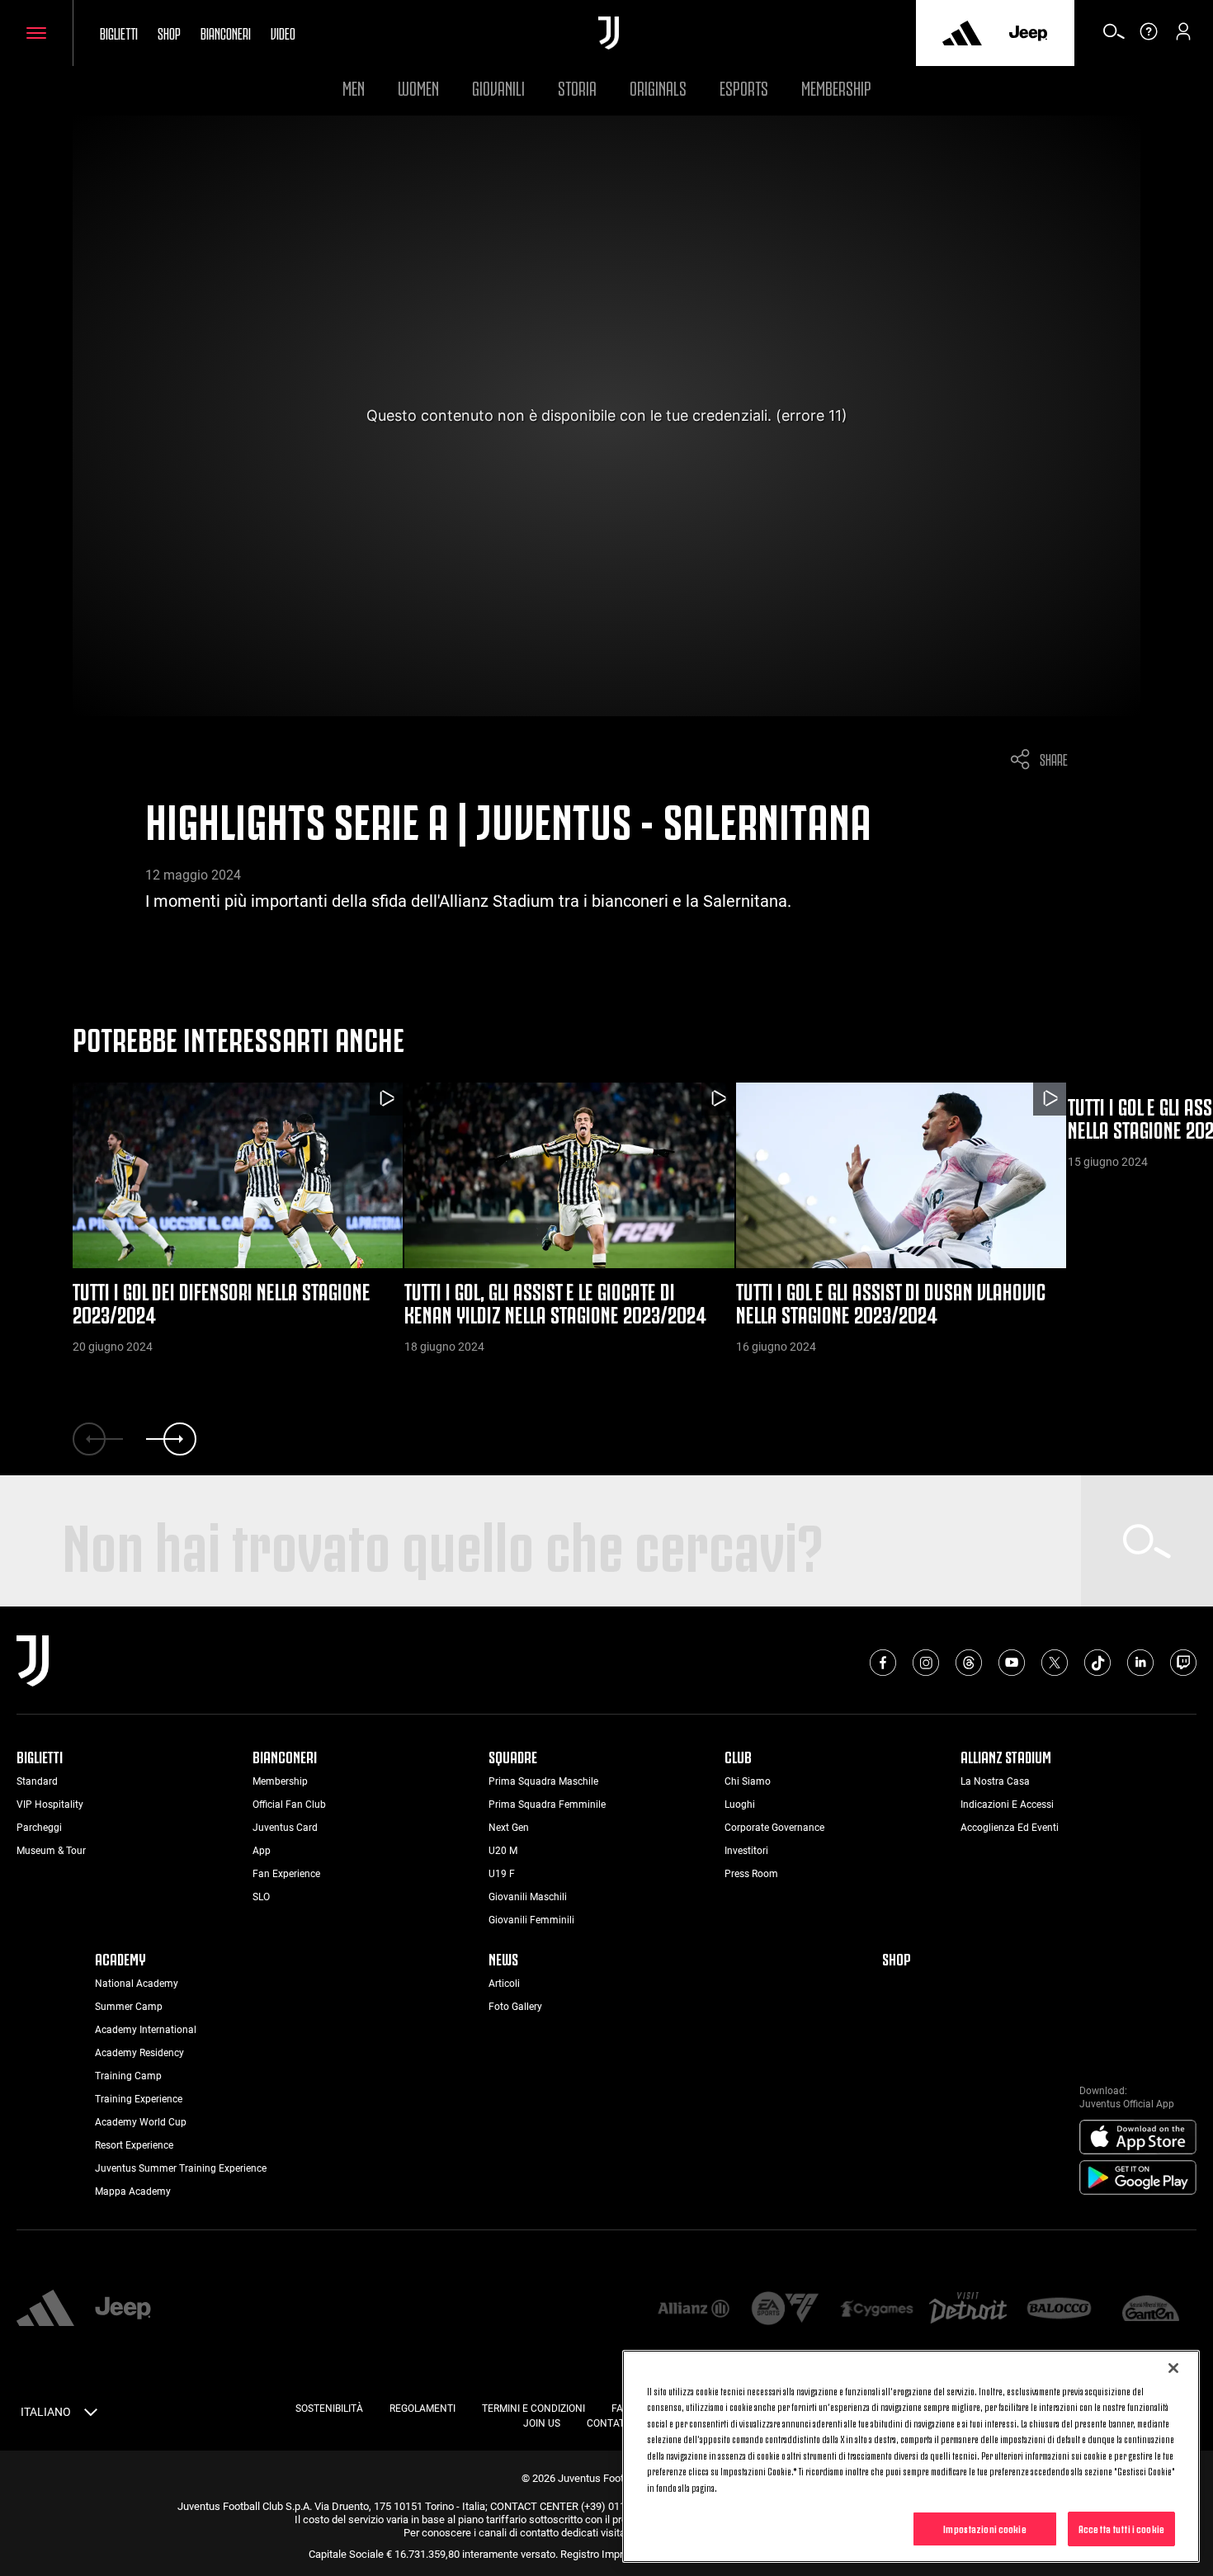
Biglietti (119, 32)
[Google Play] (1138, 2178)
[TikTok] (1097, 1663)
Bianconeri (226, 32)
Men (354, 86)
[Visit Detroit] (968, 2309)
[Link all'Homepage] (609, 33)
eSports (744, 86)
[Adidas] (962, 33)
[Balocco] (1059, 2310)
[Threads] (969, 1663)
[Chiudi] (1173, 2368)
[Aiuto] (1149, 37)
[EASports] (785, 2310)
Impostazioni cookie (984, 2528)
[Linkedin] (1140, 1663)
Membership (836, 86)
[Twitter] (1055, 1663)
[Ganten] (1151, 2310)
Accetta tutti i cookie (1121, 2528)
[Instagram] (926, 1663)
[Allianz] (694, 2310)
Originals (658, 86)
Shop (169, 32)
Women (418, 86)
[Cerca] (1114, 37)
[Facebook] (883, 1663)
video (283, 32)
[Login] (1183, 37)
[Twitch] (1183, 1663)
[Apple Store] (1138, 2138)
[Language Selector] (91, 2415)
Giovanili (498, 86)
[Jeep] (1028, 33)
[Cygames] (877, 2310)
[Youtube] (1012, 1663)
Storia (577, 86)
